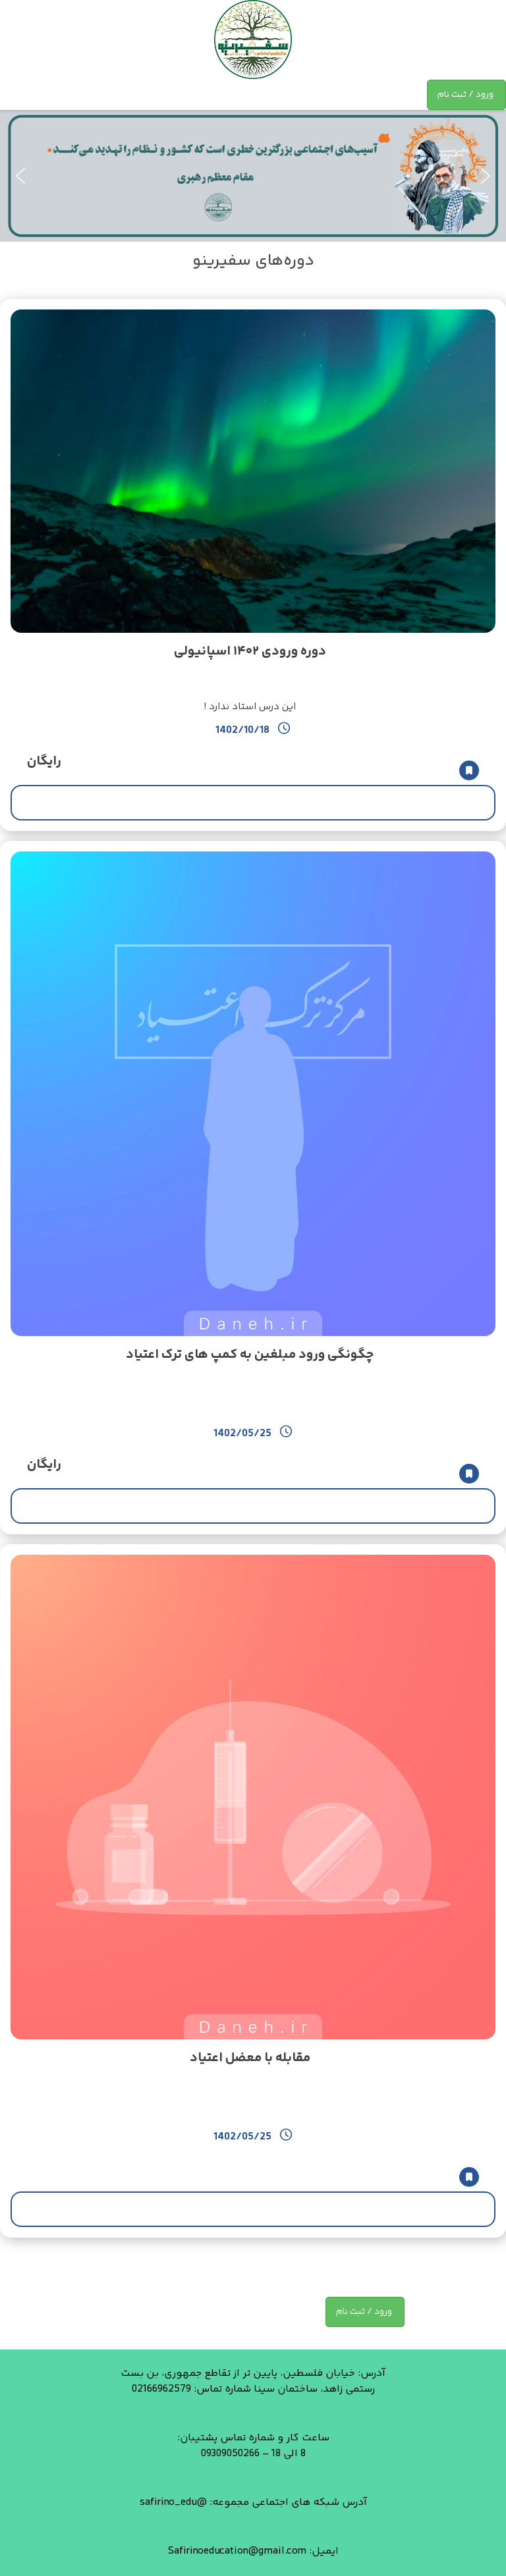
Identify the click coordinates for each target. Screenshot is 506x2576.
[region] (253, 176)
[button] (20, 176)
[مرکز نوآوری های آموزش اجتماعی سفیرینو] (253, 40)
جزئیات (253, 802)
